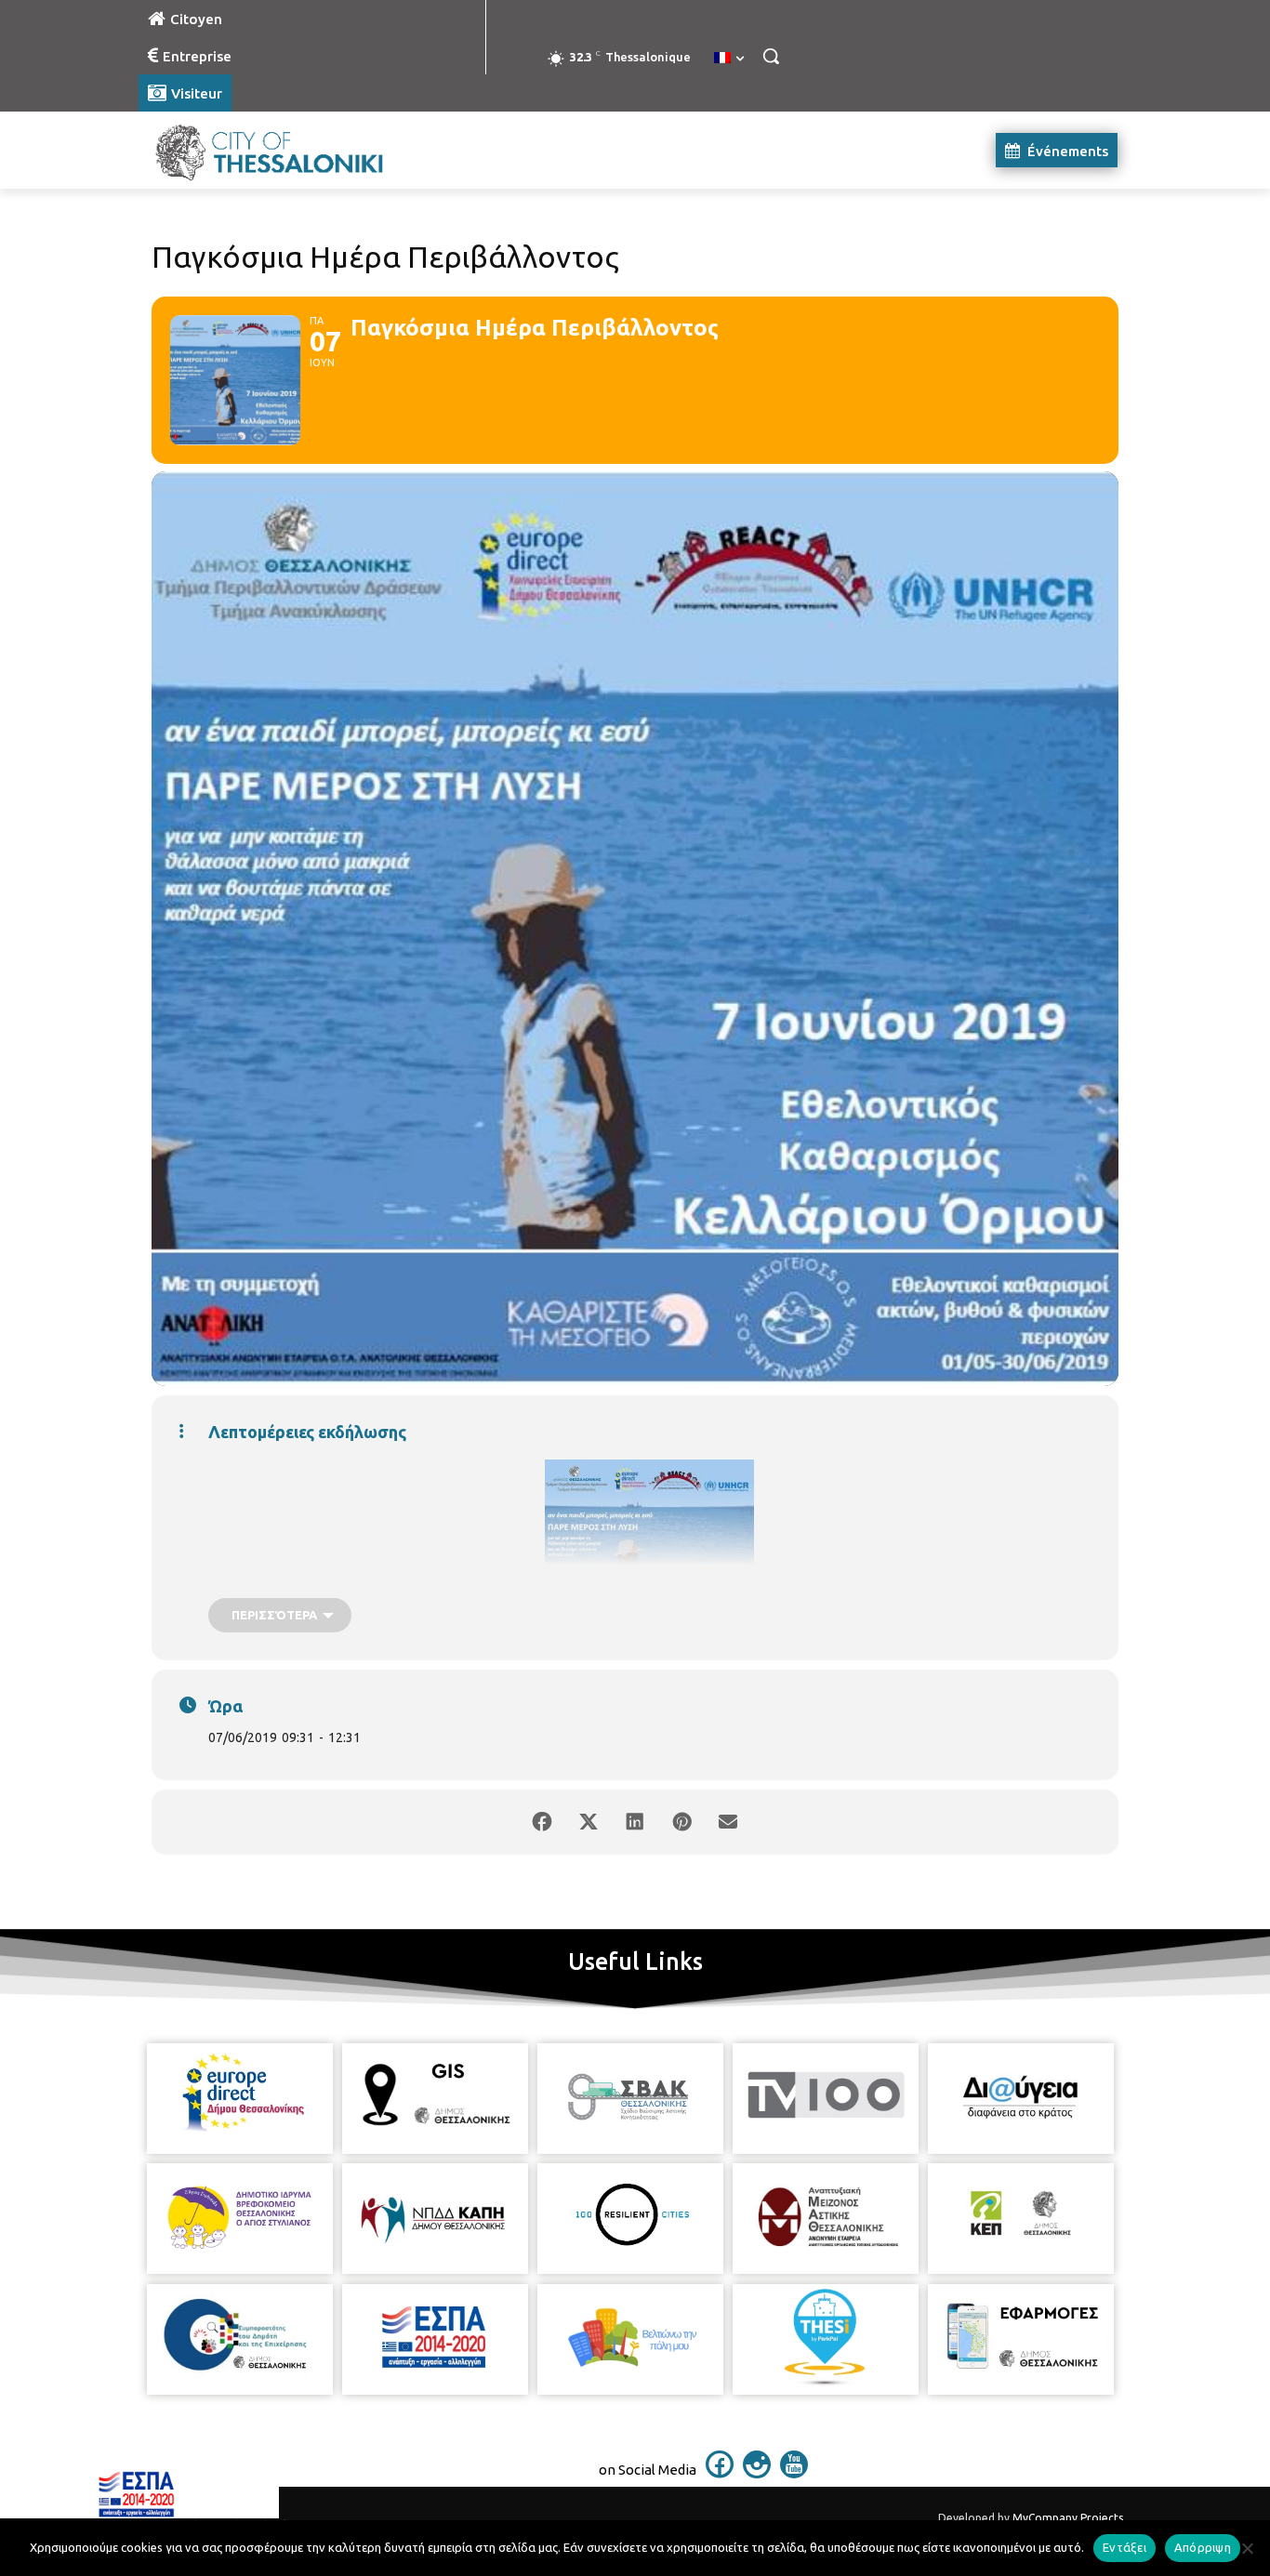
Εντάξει (1124, 2547)
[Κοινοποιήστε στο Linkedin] (635, 1822)
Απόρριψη (1203, 2547)
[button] (771, 56)
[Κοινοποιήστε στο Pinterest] (681, 1822)
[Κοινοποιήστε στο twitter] (589, 1822)
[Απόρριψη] (1247, 2548)
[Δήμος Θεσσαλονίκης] (287, 150)
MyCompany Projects (1068, 2518)
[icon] (720, 2473)
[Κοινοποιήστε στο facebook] (542, 1822)
